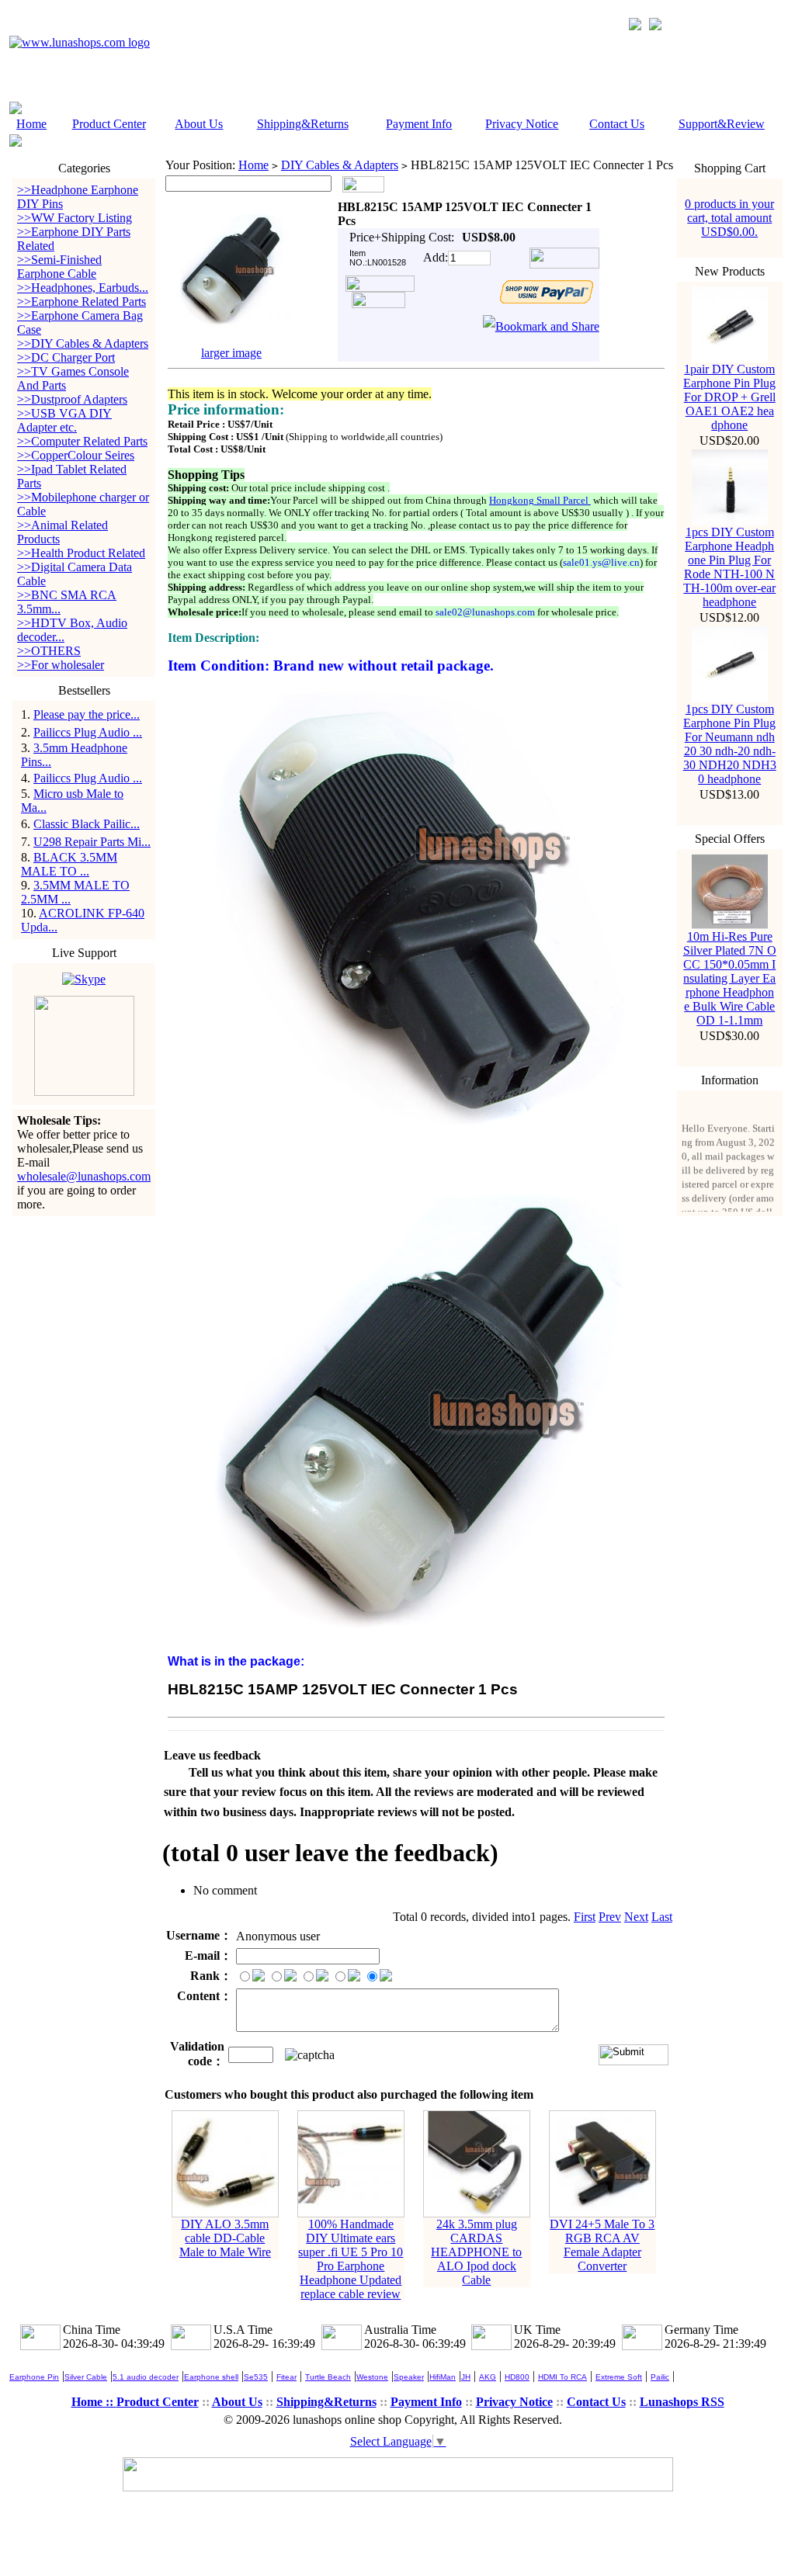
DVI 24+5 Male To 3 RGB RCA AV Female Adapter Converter (602, 2245)
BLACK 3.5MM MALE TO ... (69, 864)
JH (466, 2377)
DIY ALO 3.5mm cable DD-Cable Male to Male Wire (225, 2238)
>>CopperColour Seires (76, 455)
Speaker (409, 2377)
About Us (199, 124)
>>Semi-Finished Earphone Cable (59, 267)
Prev (610, 1917)
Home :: (94, 2402)
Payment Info (419, 124)
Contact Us (617, 124)
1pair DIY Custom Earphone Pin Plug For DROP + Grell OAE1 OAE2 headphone (729, 397)
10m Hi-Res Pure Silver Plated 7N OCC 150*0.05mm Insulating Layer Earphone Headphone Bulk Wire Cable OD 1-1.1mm (730, 978)
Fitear (286, 2377)
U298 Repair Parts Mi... (92, 842)
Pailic (660, 2377)
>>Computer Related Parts (82, 441)
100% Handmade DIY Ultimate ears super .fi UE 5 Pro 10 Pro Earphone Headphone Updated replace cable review (351, 2259)
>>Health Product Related (81, 553)
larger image (231, 353)
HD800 (517, 2377)
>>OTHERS (49, 651)
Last (662, 1917)
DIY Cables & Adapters (340, 165)
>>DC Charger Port (66, 357)
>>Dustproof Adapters (72, 399)
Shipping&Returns (303, 124)
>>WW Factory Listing (75, 218)
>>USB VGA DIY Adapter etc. (64, 420)
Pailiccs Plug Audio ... (88, 732)
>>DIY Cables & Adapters (83, 343)
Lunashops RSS (682, 2402)
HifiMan (443, 2377)
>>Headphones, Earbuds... (83, 288)
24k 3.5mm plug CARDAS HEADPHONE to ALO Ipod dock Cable (476, 2252)
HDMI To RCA (562, 2377)
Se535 (256, 2377)
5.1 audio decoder (146, 2377)
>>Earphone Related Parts (82, 302)
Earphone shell (211, 2377)
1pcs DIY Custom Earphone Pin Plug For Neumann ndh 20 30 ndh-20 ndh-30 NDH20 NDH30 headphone (730, 744)
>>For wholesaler (61, 665)
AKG (488, 2377)
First (585, 1917)
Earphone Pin (34, 2377)
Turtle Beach (328, 2377)
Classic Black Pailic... (87, 824)
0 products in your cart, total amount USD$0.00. (729, 218)
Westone (372, 2377)
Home (31, 124)
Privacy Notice (522, 124)
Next (636, 1917)
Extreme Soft (619, 2377)
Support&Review (722, 124)
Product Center (109, 124)
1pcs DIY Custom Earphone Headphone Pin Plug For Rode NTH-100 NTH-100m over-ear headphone (729, 567)
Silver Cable (86, 2377)
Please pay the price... (87, 714)
